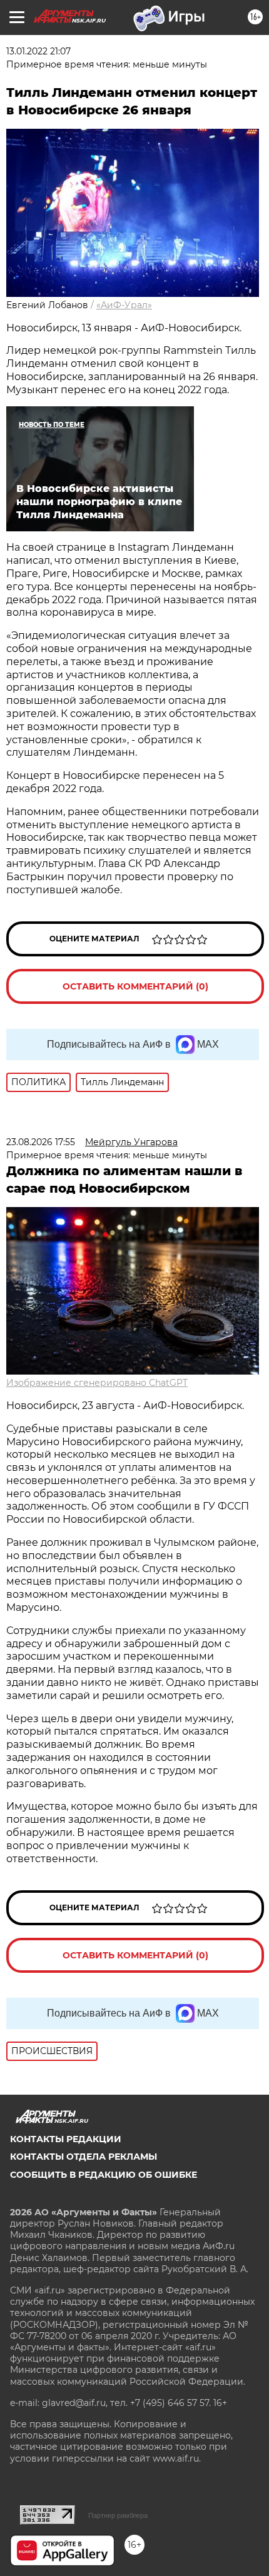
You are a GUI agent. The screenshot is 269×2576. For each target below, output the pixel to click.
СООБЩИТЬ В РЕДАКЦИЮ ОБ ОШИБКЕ (104, 2175)
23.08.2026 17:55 (41, 1142)
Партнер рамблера (118, 2515)
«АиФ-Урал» (124, 305)
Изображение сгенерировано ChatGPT (97, 1383)
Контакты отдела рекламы (84, 2157)
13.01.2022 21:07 (38, 51)
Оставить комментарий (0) (135, 986)
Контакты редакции (66, 2139)
